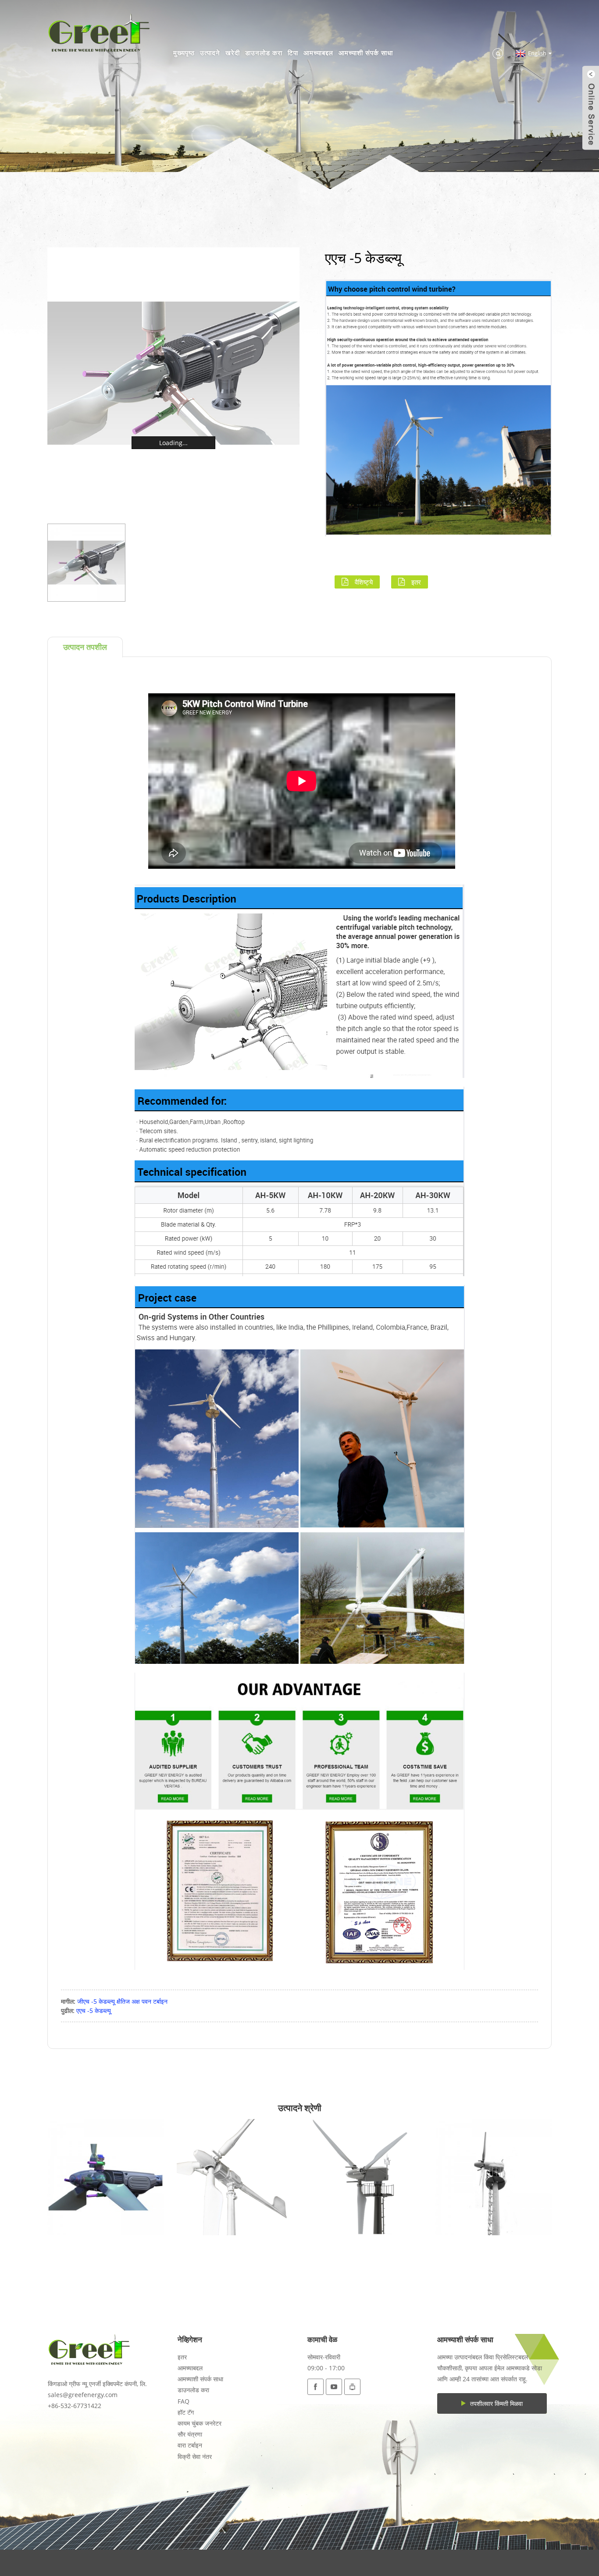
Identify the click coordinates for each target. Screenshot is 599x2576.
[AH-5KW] (105, 2177)
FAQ (184, 2401)
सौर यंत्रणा (190, 2434)
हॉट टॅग (186, 2412)
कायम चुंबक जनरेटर (200, 2423)
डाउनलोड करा (264, 53)
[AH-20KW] (494, 2177)
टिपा (293, 53)
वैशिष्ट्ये (364, 582)
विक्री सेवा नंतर (195, 2456)
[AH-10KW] (235, 2177)
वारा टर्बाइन (190, 2445)
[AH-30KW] (364, 2177)
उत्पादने (210, 53)
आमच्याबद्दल (318, 53)
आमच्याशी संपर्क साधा (366, 53)
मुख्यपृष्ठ (184, 53)
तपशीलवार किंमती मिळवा (496, 2403)
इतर (416, 582)
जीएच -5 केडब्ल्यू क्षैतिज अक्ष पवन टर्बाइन (122, 2001)
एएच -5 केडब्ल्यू (94, 2010)
